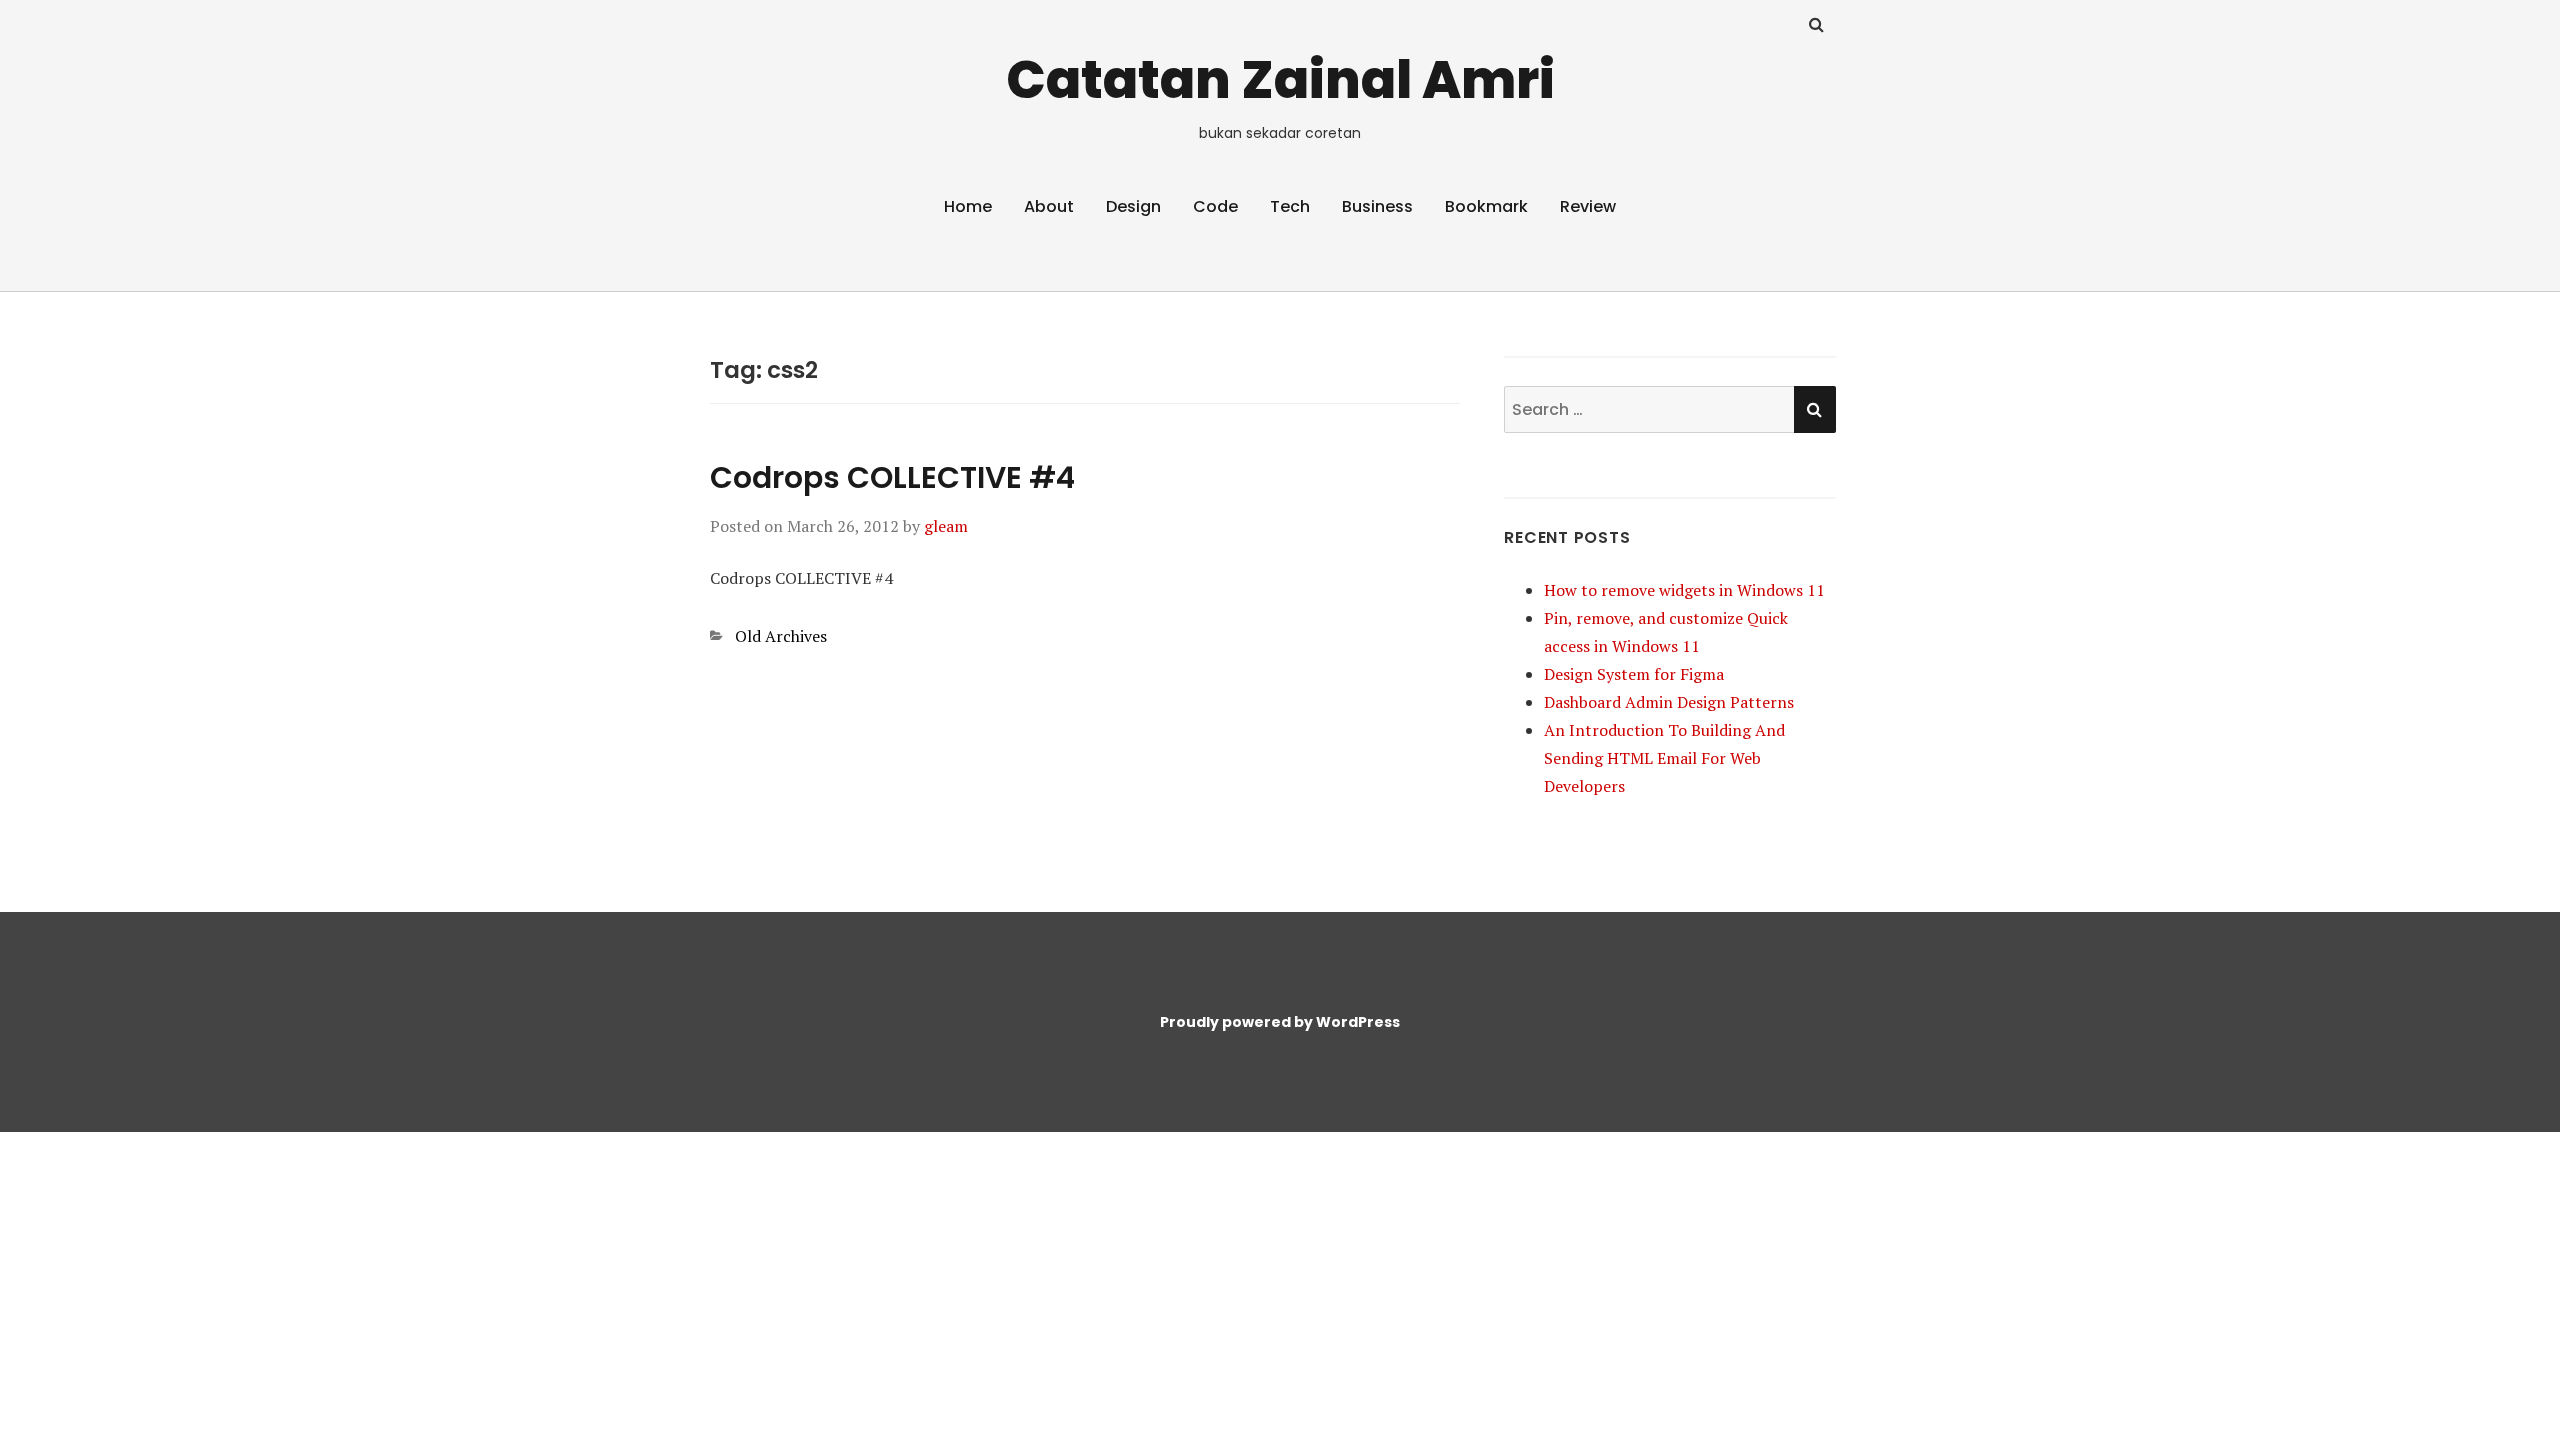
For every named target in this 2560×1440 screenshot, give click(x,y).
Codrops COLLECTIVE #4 (892, 477)
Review (1588, 206)
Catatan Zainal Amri (1280, 79)
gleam (946, 526)
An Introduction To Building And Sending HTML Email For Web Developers (1664, 758)
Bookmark (1486, 206)
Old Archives (781, 636)
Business (1377, 206)
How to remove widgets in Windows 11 (1684, 590)
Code (1215, 206)
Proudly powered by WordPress (1280, 1022)
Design (1133, 206)
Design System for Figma (1634, 674)
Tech (1290, 206)
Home (968, 206)
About (1049, 206)
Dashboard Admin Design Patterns (1669, 702)
